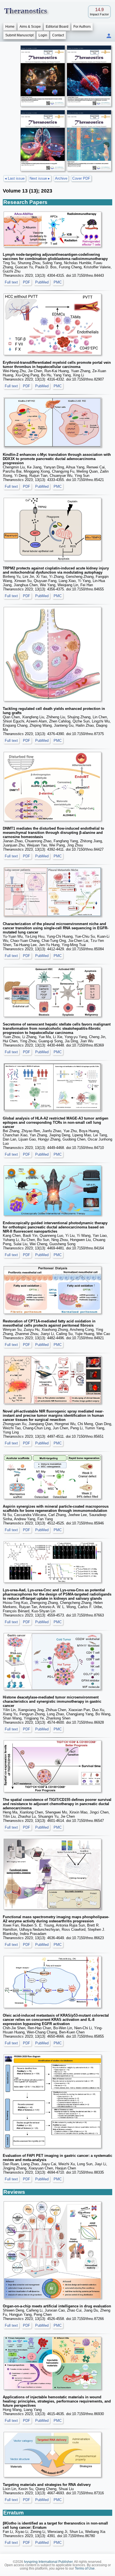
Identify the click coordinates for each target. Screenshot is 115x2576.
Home (10, 27)
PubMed (42, 282)
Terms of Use (85, 2568)
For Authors (82, 27)
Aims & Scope (30, 27)
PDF (27, 282)
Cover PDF (81, 178)
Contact (58, 35)
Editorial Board (57, 27)
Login (43, 35)
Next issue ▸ (40, 178)
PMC (58, 282)
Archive (61, 178)
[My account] (109, 36)
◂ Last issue (15, 178)
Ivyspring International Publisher (48, 2562)
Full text (11, 282)
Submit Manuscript (19, 35)
